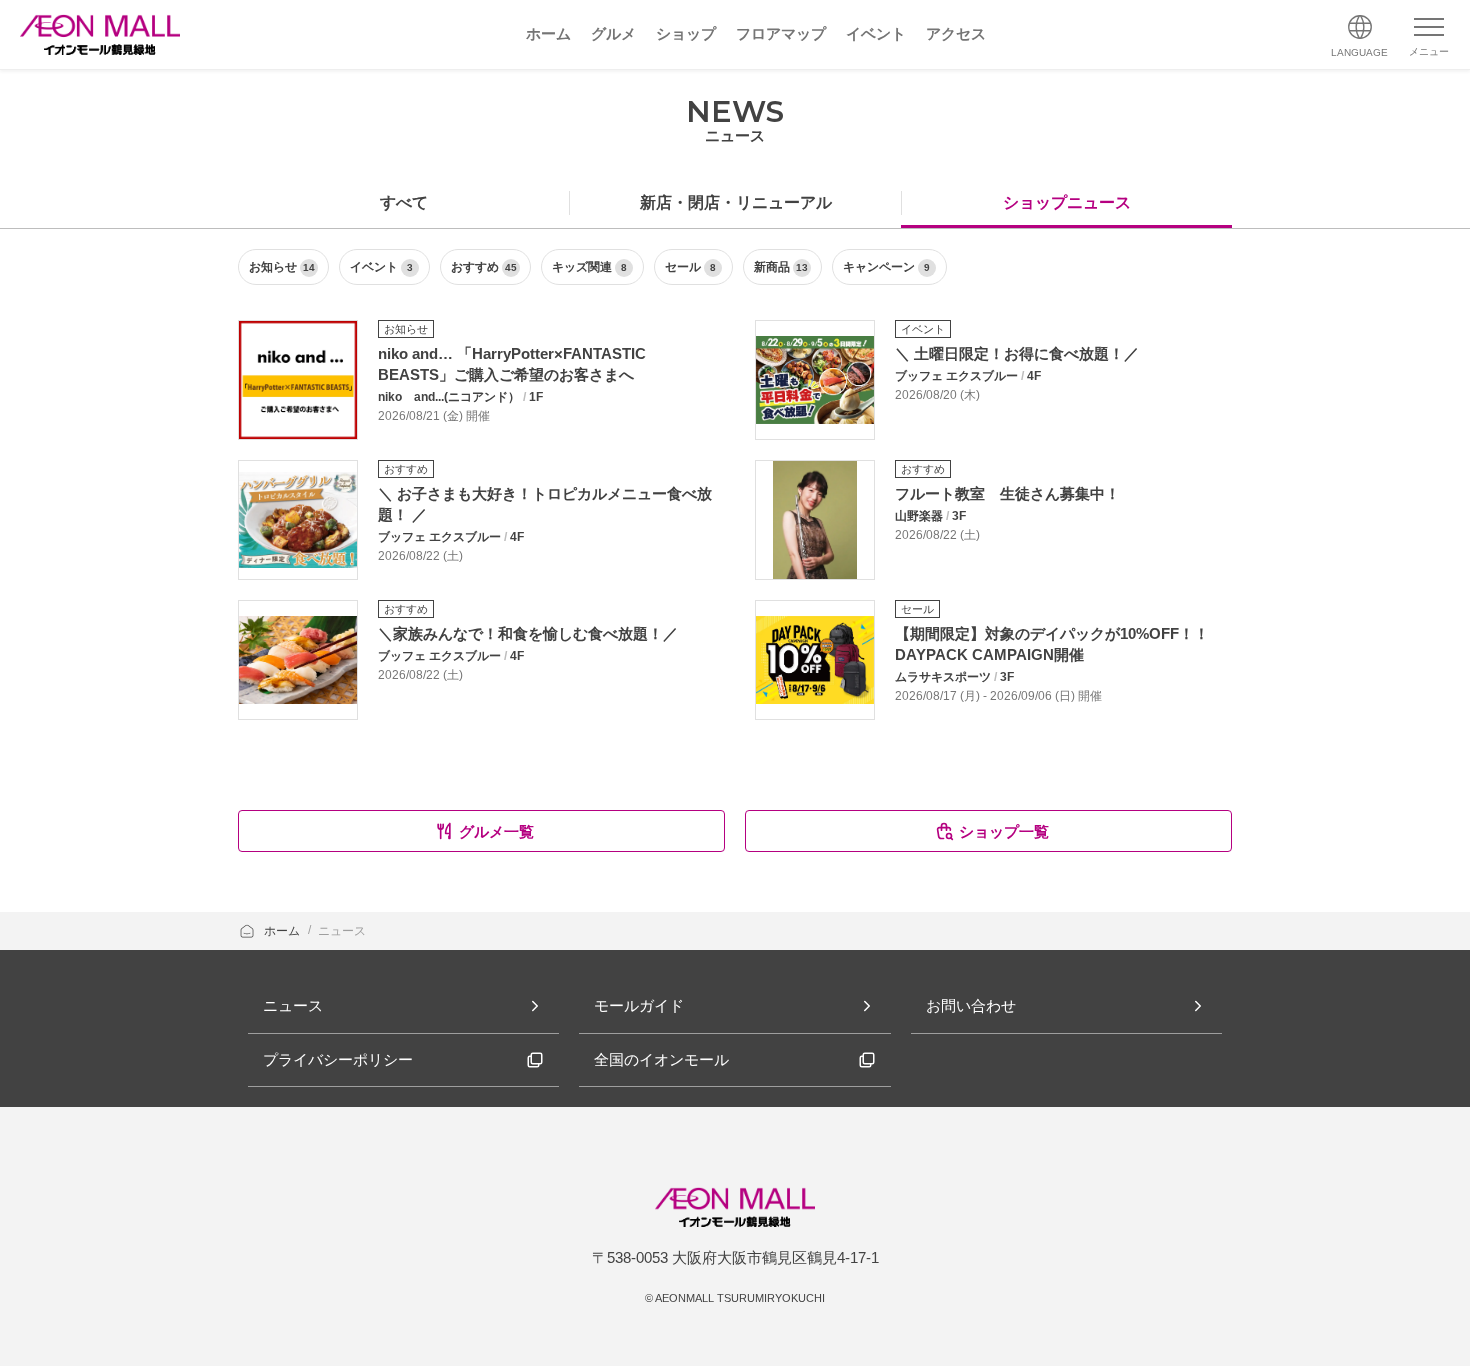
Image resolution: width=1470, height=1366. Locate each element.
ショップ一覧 (1004, 831)
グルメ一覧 (496, 831)
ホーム (283, 931)
